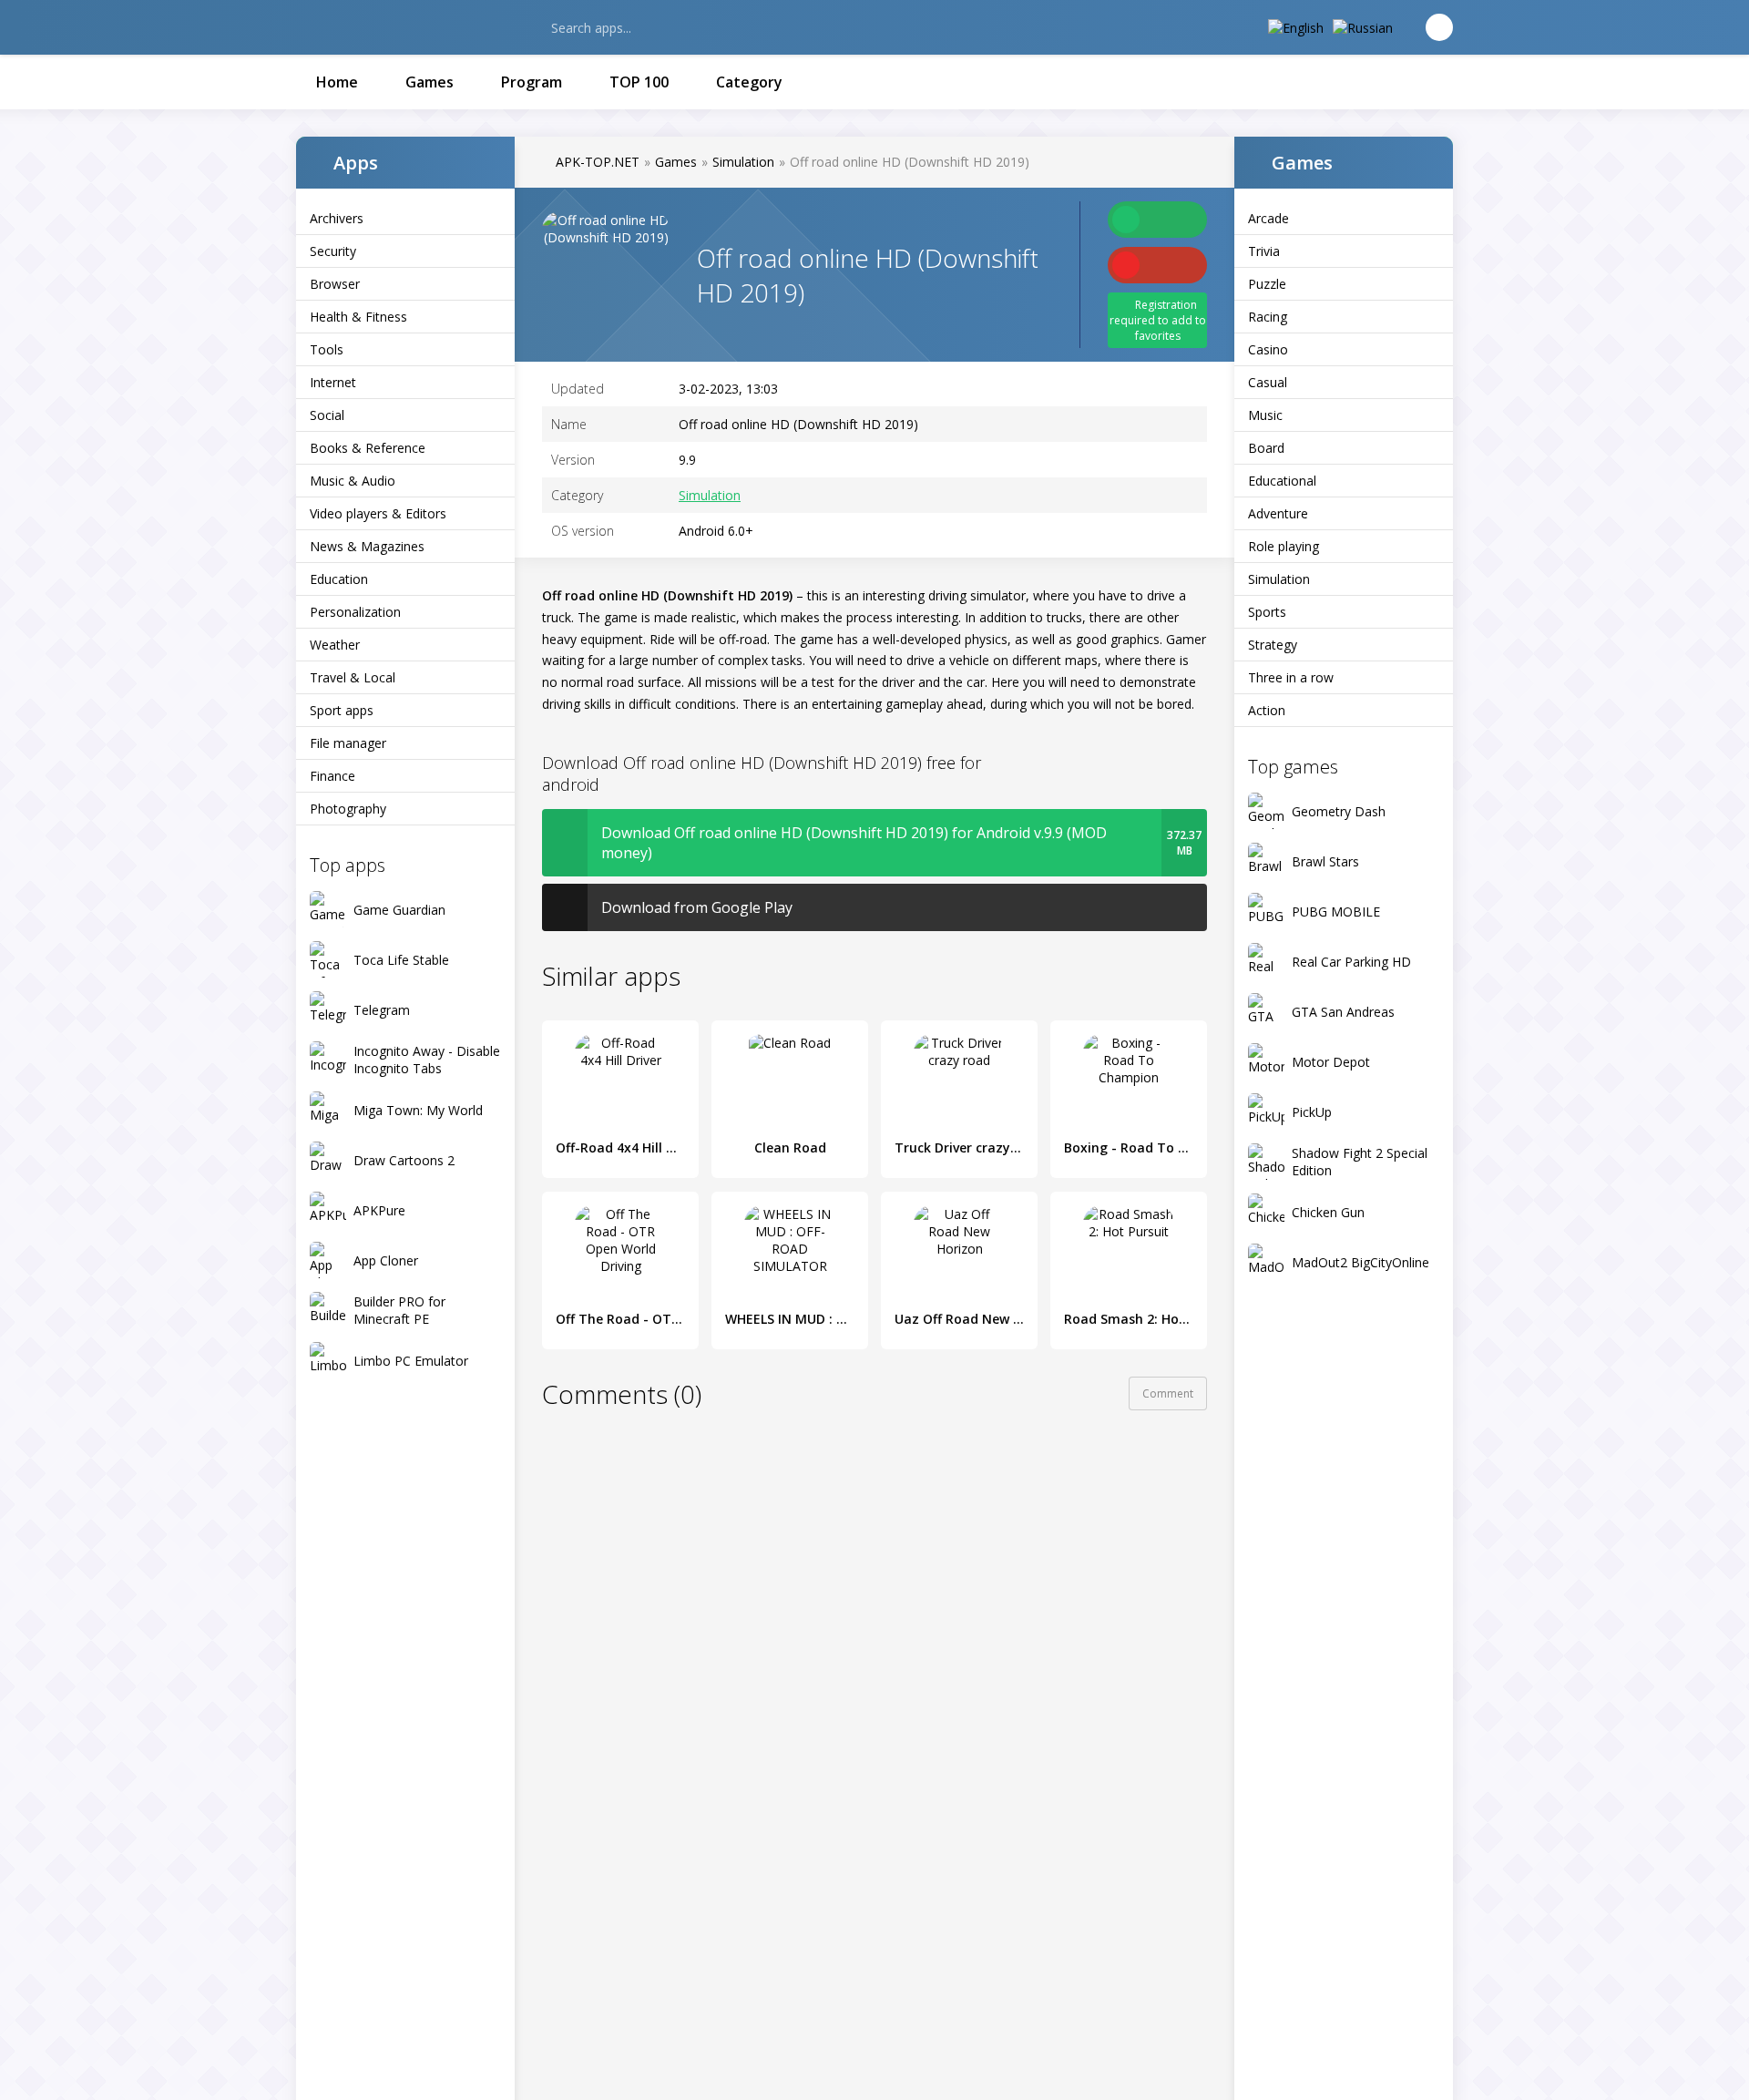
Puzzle (1267, 284)
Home (337, 82)
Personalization (355, 612)
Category (749, 82)
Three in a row (1291, 677)
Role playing (1284, 546)
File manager (348, 743)
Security (333, 251)
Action (1267, 710)
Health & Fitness (358, 317)
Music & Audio (353, 481)
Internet (333, 382)
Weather (335, 645)
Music (1265, 415)
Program (532, 82)
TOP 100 (639, 82)
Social (327, 415)
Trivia (1264, 251)
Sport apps (342, 710)
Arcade (1268, 218)
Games (430, 82)
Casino (1268, 349)
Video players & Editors (378, 513)
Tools (327, 349)
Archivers (337, 218)
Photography (348, 809)
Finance (332, 776)
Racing (1268, 317)
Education (339, 579)
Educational (1282, 481)
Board (1266, 448)
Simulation (1279, 579)
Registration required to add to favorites (1158, 320)
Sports (1267, 612)
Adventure (1278, 513)
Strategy (1273, 645)
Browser (335, 284)
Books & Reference (368, 448)
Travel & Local (353, 677)
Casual (1268, 382)
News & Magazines (367, 546)
